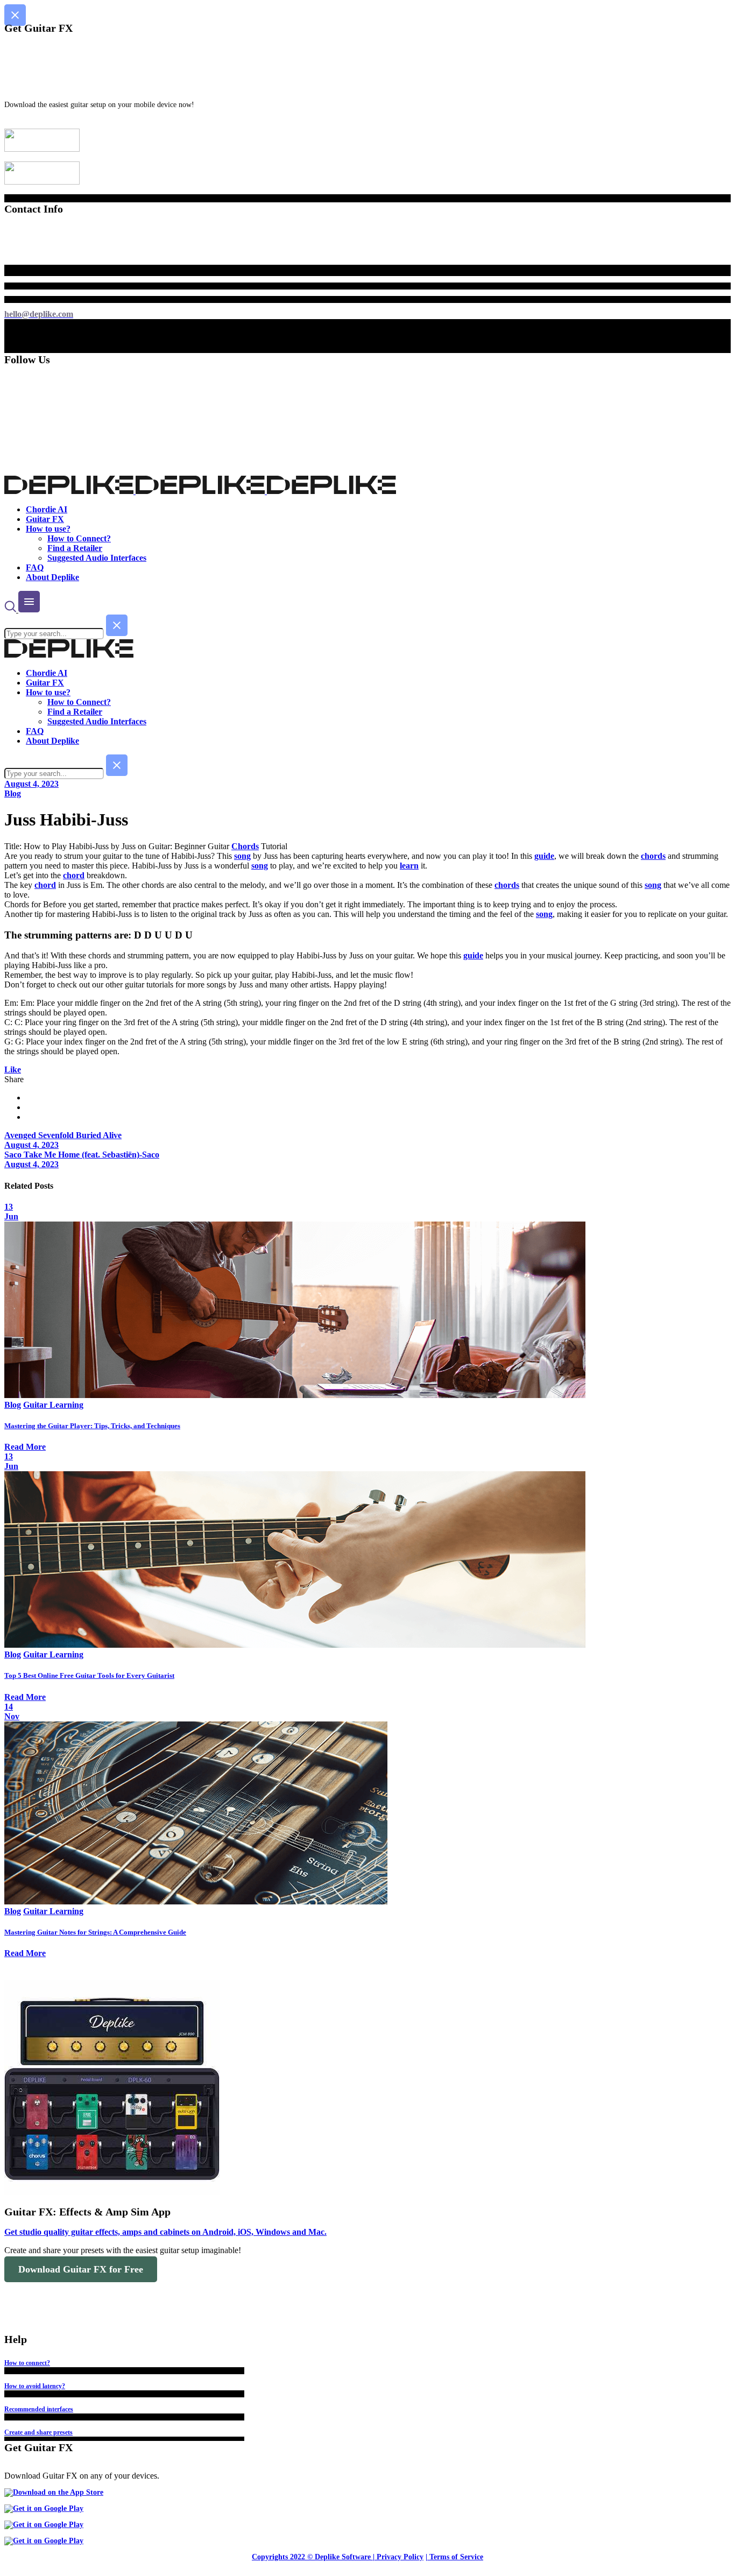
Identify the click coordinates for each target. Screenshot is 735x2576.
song (242, 856)
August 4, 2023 (31, 784)
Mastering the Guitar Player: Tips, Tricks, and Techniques (92, 1426)
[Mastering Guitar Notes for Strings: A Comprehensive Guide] (196, 1901)
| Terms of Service (454, 2557)
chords (653, 856)
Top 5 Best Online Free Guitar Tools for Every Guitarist (89, 1675)
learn (409, 866)
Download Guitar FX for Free (81, 2269)
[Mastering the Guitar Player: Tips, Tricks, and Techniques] (295, 1395)
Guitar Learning (53, 1405)
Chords (245, 846)
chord (74, 875)
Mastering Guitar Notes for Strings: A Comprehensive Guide (95, 1932)
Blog (13, 793)
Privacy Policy (400, 2557)
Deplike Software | (345, 2557)
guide (544, 856)
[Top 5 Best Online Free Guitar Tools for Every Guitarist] (295, 1645)
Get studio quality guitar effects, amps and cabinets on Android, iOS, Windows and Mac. (165, 2232)
